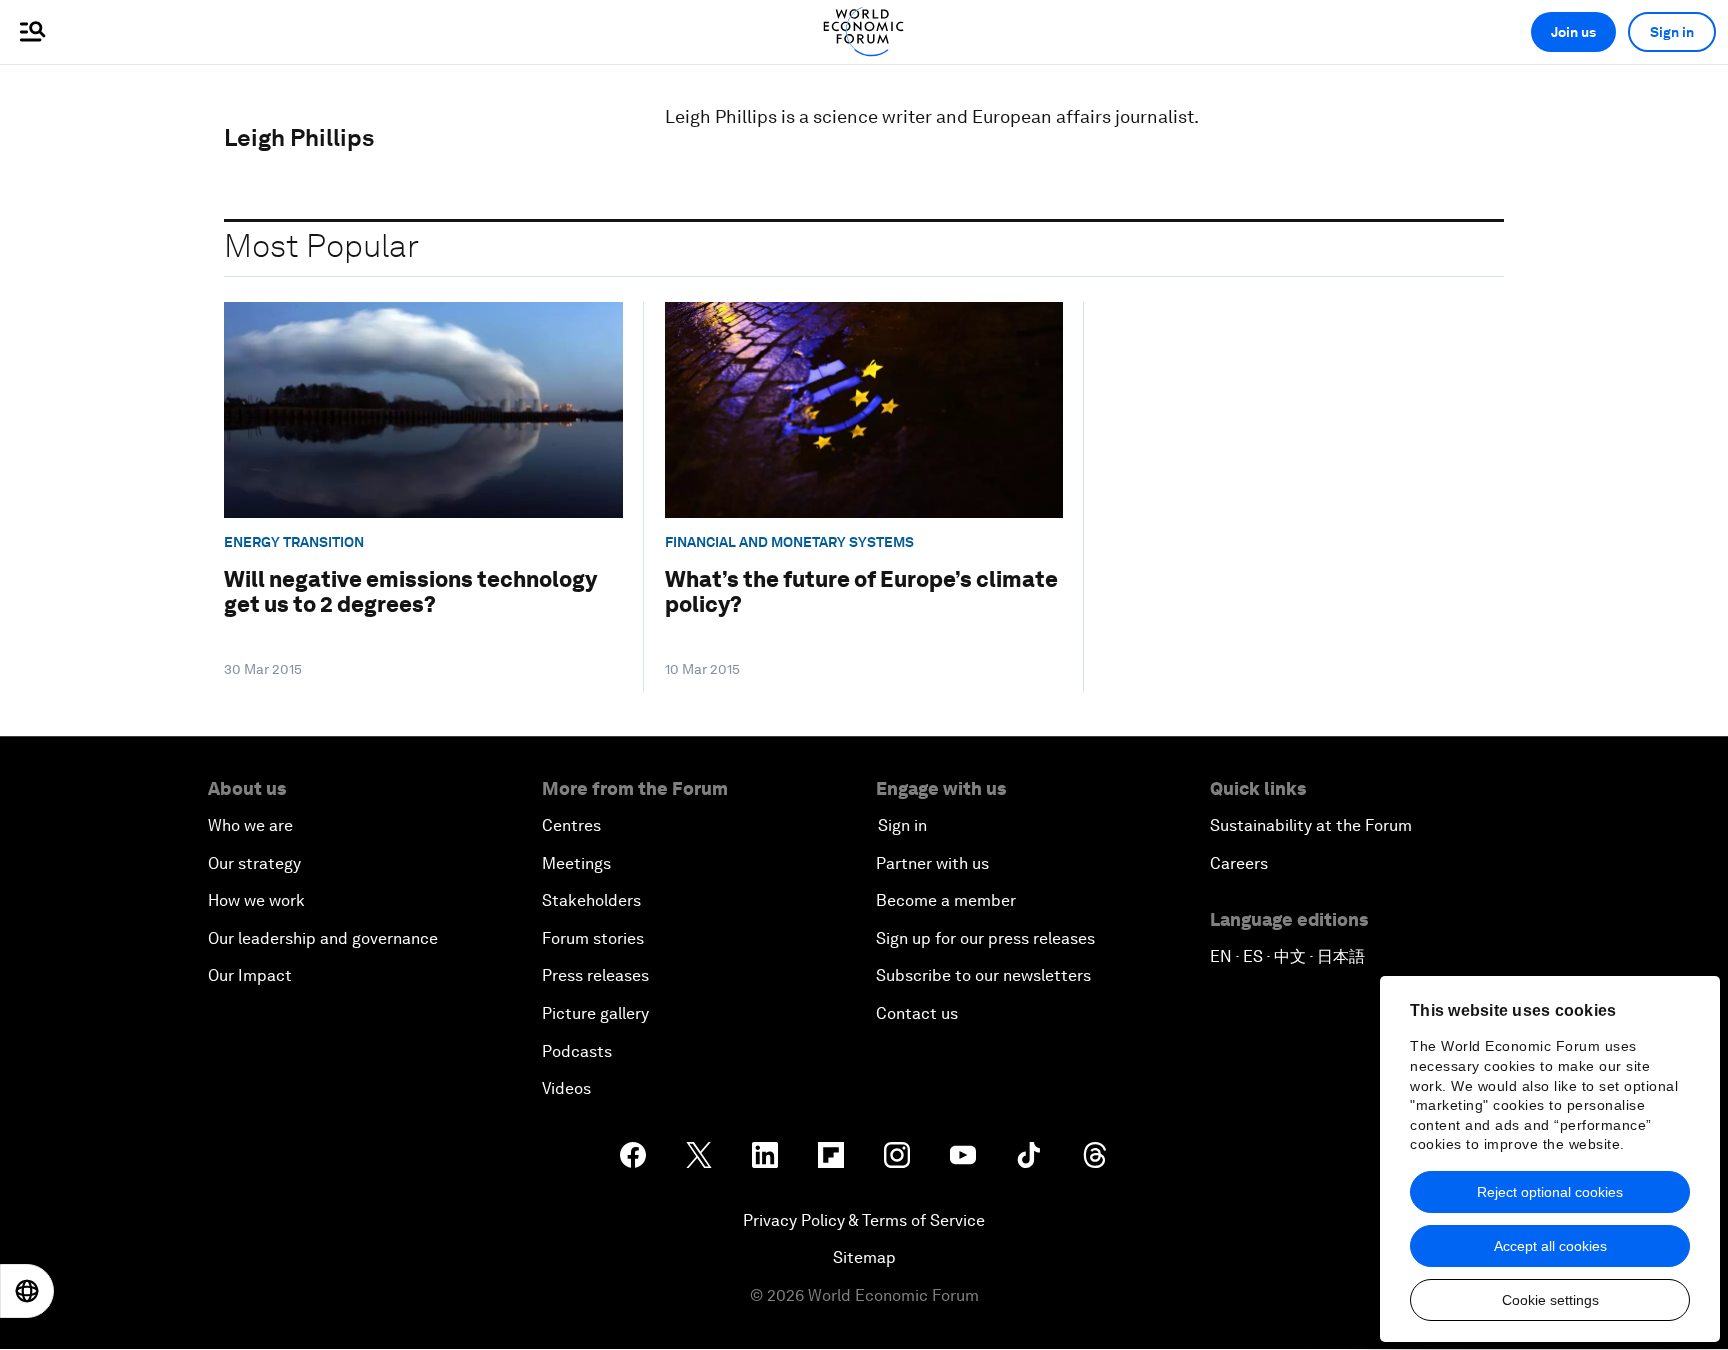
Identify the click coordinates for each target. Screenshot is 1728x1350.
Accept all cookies (1550, 1246)
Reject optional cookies (1550, 1192)
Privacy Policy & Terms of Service (864, 1220)
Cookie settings (1550, 1300)
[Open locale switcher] (27, 1291)
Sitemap (864, 1257)
